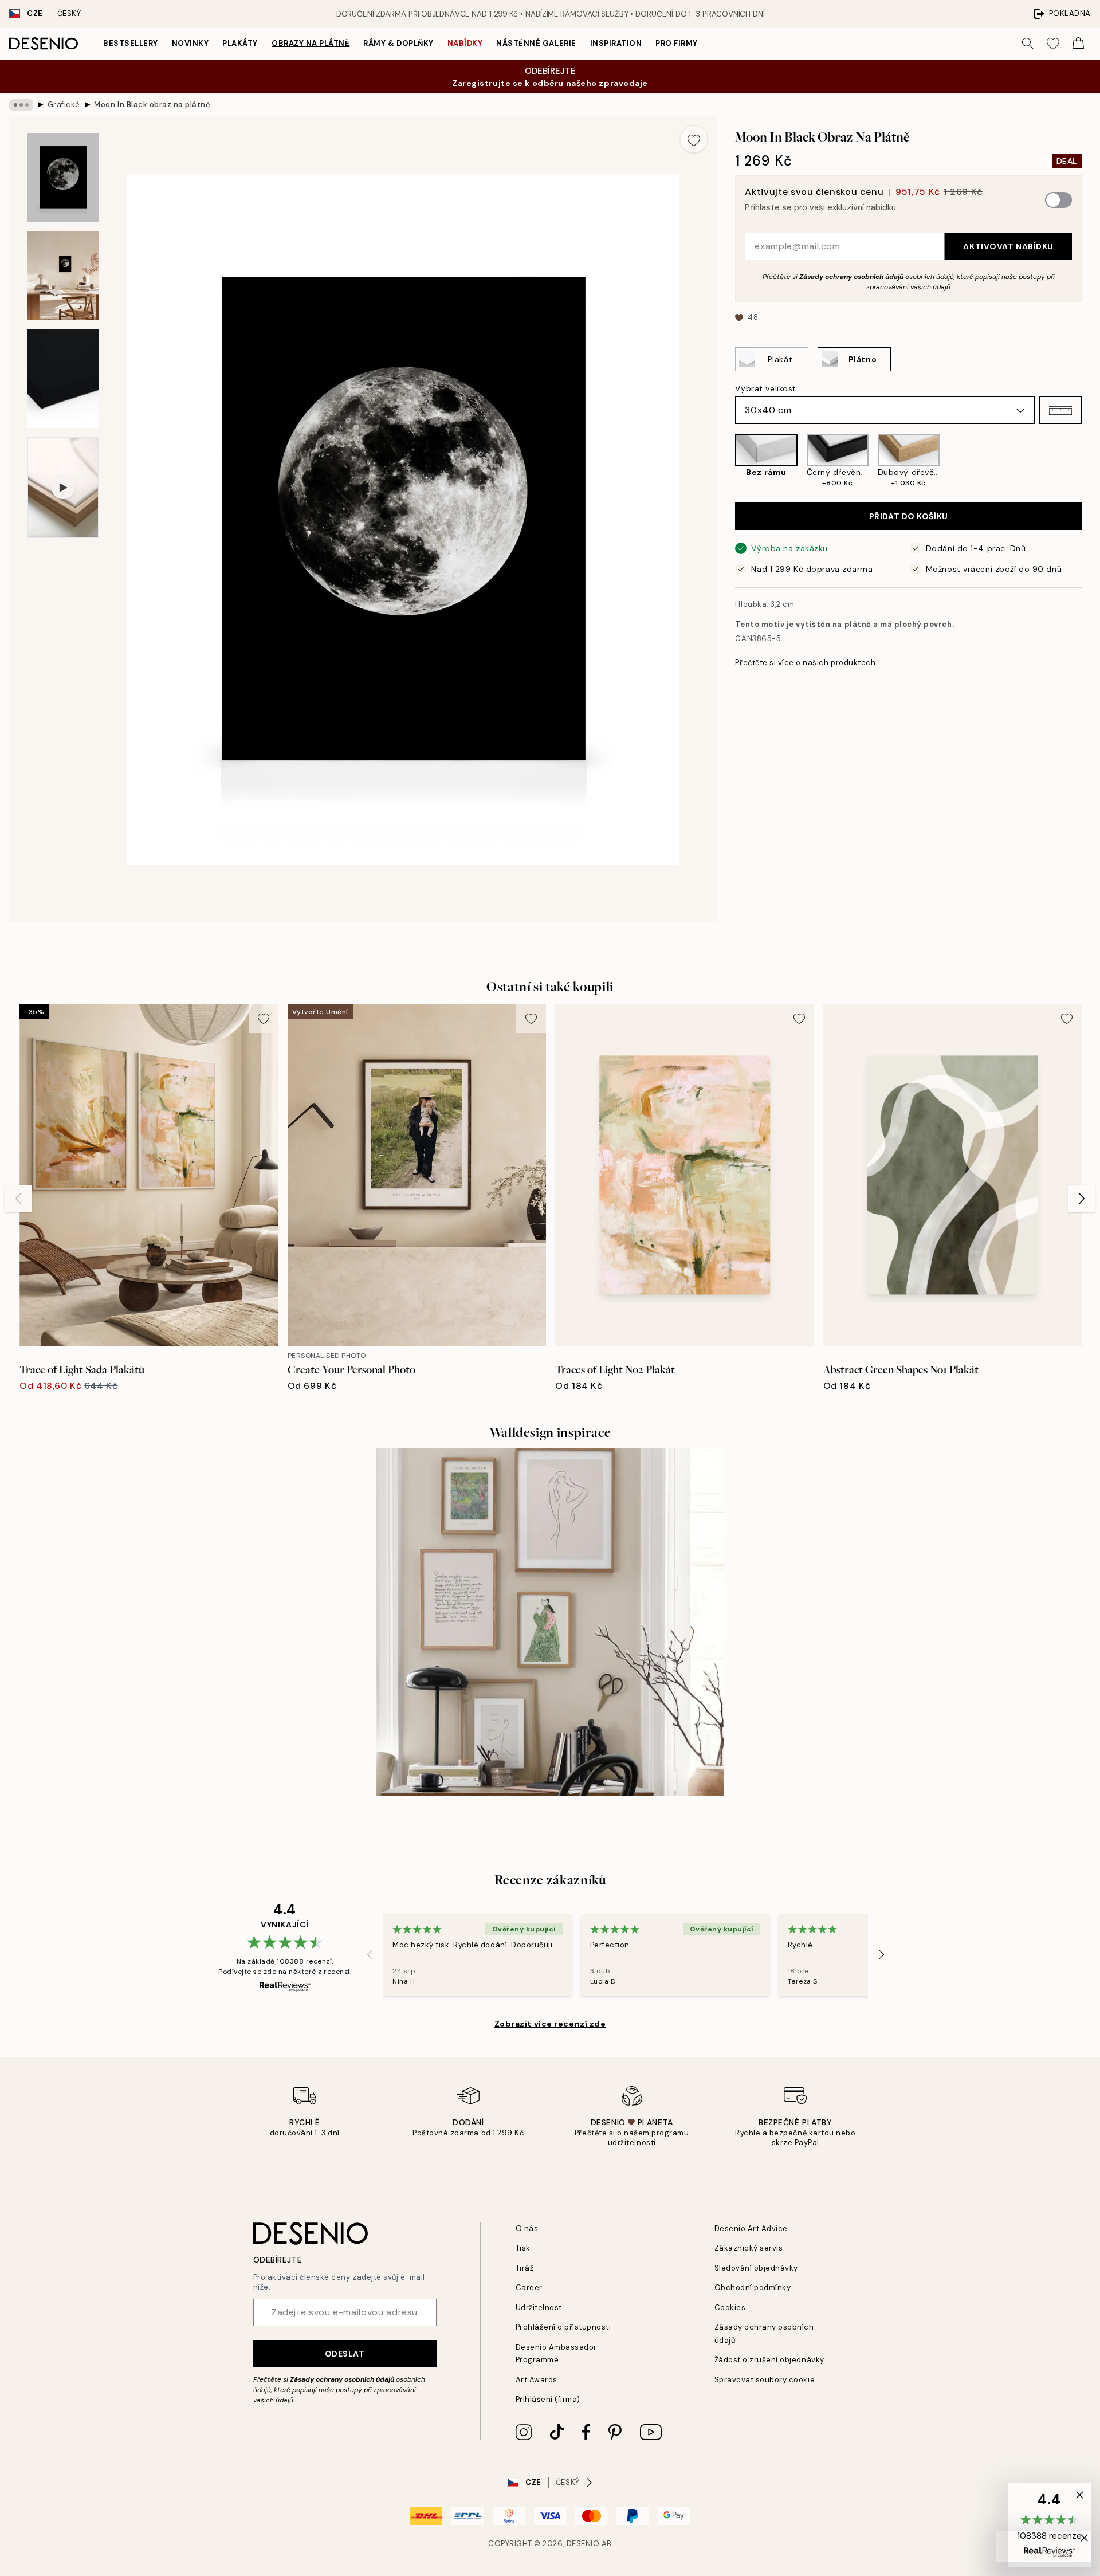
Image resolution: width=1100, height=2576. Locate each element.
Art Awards (537, 2380)
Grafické (64, 105)
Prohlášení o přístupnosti (563, 2327)
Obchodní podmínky (753, 2288)
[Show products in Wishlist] (1053, 44)
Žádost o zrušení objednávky (769, 2360)
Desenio (583, 2544)
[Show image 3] (63, 378)
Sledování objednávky (756, 2268)
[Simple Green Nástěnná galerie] (550, 1622)
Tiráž (525, 2268)
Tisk (523, 2248)
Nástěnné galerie (536, 43)
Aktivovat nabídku (1008, 246)
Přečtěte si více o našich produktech (805, 663)
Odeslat (345, 2354)
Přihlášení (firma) (548, 2399)
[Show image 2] (63, 275)
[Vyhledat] (1028, 44)
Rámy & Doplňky (398, 43)
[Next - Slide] (1091, 461)
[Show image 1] (63, 177)
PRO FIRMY (677, 43)
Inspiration (616, 43)
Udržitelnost (539, 2308)
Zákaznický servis (749, 2248)
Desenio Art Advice (751, 2229)
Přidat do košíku (909, 516)
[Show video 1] (63, 488)
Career (529, 2288)
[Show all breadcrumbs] (21, 105)
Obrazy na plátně (311, 43)
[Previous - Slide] (726, 461)
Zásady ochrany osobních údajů (851, 277)
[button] (1060, 410)
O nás (527, 2229)
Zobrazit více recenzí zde (550, 2024)
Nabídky (465, 43)
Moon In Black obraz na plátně (152, 105)
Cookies (730, 2308)
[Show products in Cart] (1078, 44)
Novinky (190, 43)
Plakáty (240, 43)
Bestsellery (131, 43)
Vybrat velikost (765, 388)
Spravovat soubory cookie (765, 2380)
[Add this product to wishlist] (694, 139)
